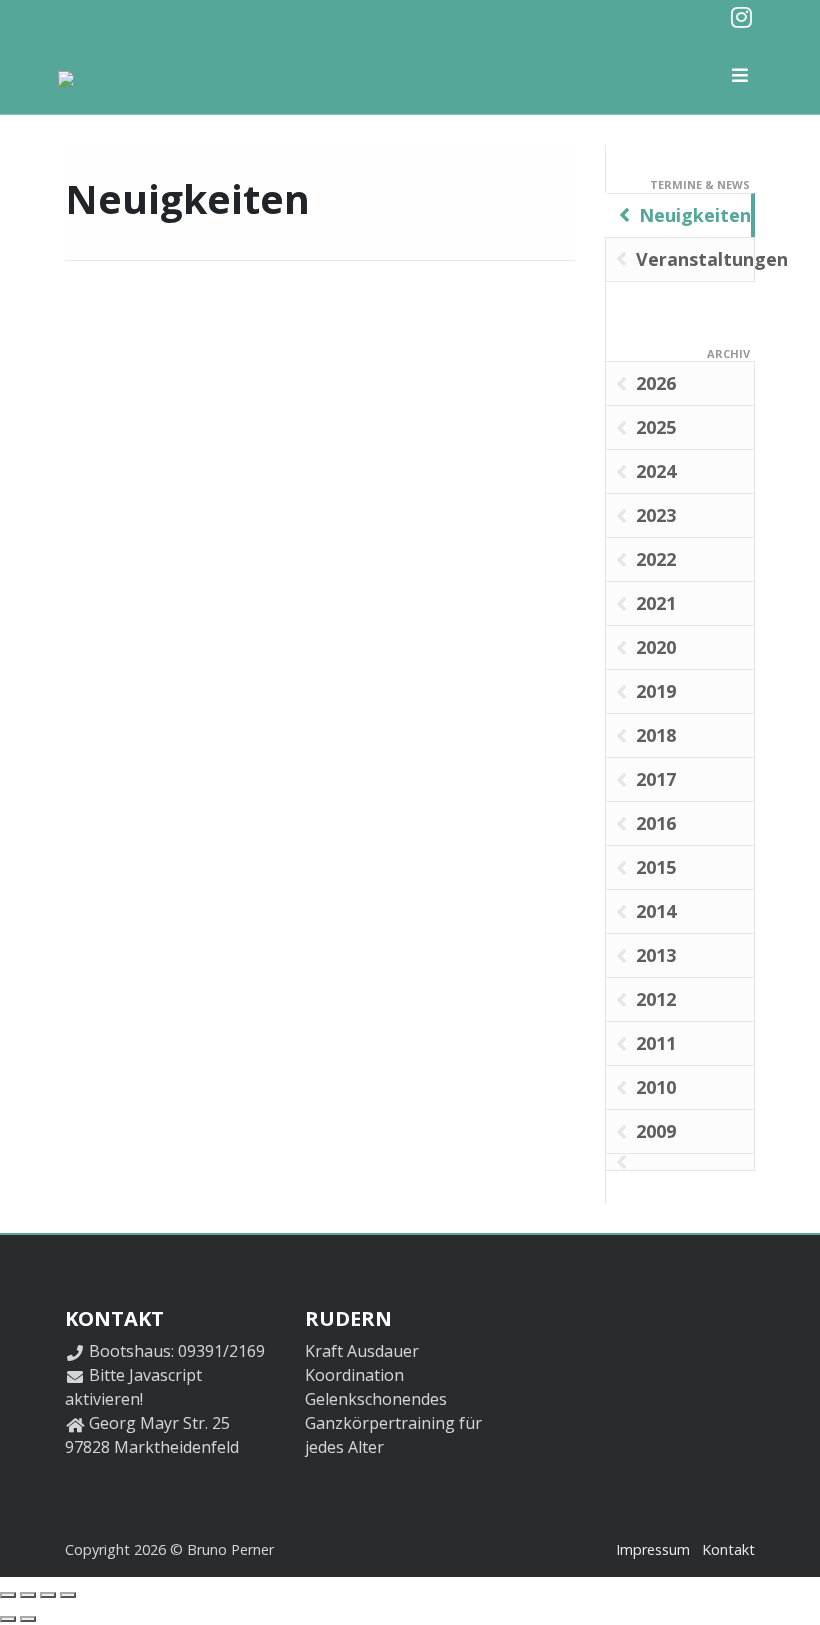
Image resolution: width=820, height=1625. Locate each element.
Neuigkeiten (695, 215)
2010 (656, 1087)
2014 (656, 911)
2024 (656, 471)
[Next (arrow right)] (28, 1619)
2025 (656, 427)
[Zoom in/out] (68, 1595)
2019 (656, 691)
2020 (656, 647)
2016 (656, 823)
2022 (656, 559)
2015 (656, 867)
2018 (656, 735)
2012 (656, 999)
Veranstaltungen (695, 259)
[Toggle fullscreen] (48, 1595)
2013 (656, 955)
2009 (656, 1131)
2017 (656, 779)
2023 (656, 515)
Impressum (653, 1549)
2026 (656, 383)
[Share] (28, 1595)
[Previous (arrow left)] (8, 1619)
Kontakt (728, 1549)
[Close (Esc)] (8, 1595)
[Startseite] (73, 74)
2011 (656, 1043)
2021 (656, 603)
